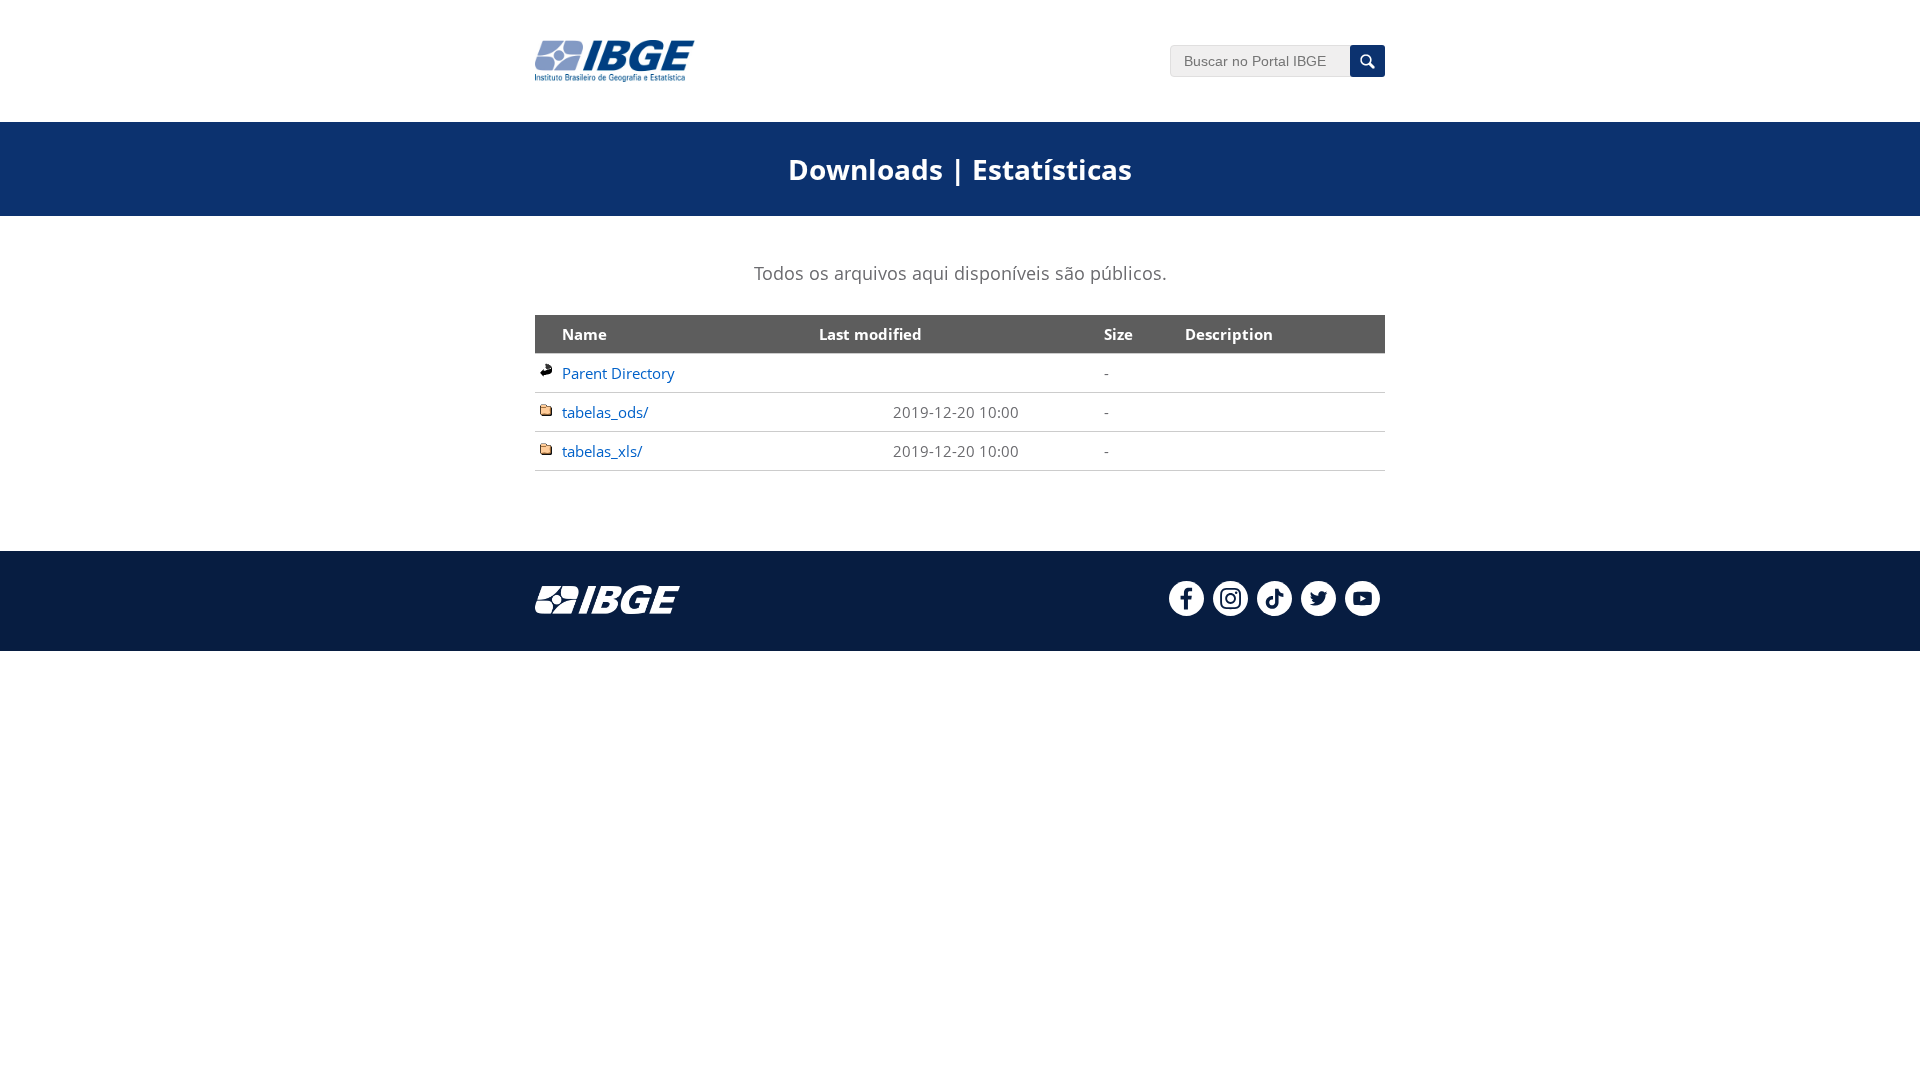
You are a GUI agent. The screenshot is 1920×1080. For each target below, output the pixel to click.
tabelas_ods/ (605, 412)
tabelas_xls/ (602, 451)
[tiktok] (1274, 610)
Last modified (870, 334)
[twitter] (1318, 610)
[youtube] (1362, 610)
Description (1229, 334)
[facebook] (1186, 610)
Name (584, 334)
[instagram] (1230, 610)
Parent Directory (618, 373)
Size (1118, 334)
